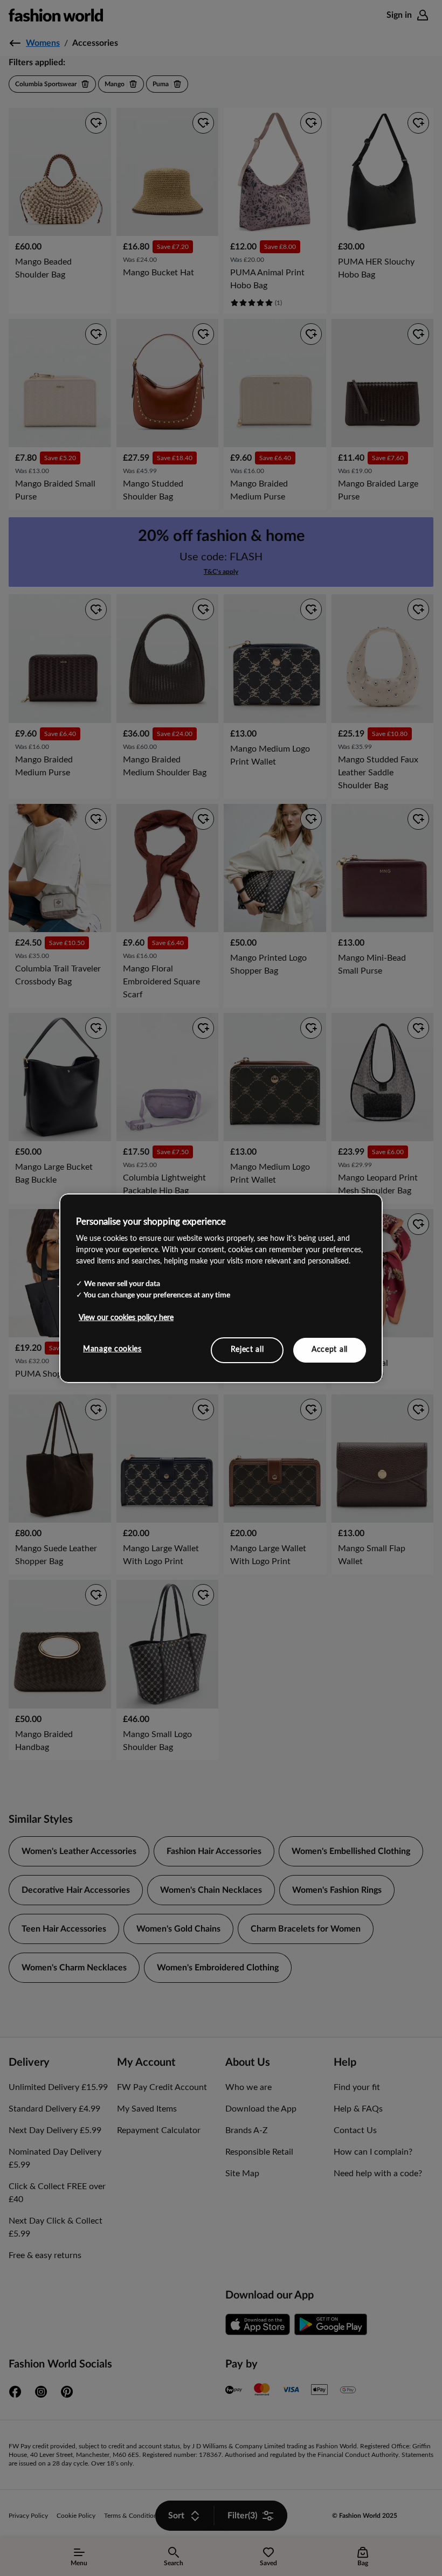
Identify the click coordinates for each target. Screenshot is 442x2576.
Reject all (247, 1350)
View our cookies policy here (126, 1318)
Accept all (330, 1350)
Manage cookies (112, 1349)
